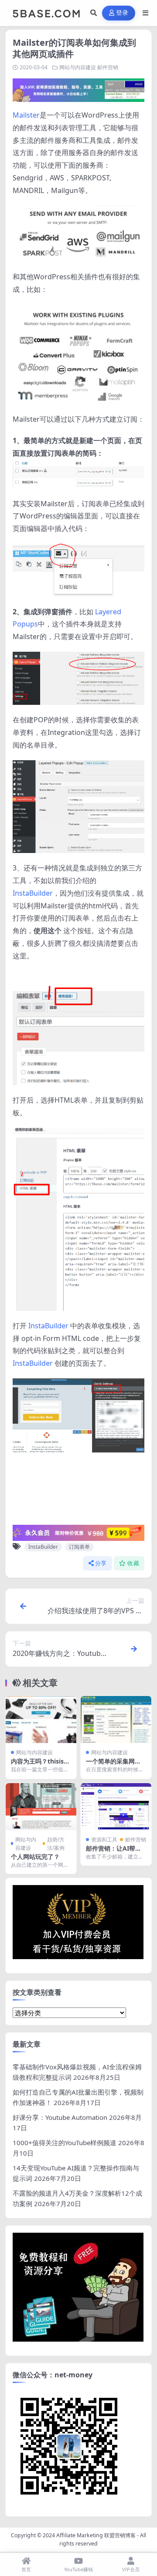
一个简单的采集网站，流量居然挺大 (110, 1765)
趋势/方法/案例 (56, 1844)
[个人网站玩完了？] (41, 1807)
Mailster (26, 115)
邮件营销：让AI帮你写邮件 (114, 1852)
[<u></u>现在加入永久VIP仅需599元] (78, 89)
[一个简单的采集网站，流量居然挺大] (116, 1720)
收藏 (133, 1563)
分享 (101, 1563)
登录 (122, 13)
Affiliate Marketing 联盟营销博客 (96, 2535)
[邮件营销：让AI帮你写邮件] (116, 1807)
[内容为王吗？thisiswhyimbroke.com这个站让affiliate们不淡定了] (41, 1720)
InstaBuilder (33, 893)
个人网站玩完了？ (35, 1857)
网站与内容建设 (78, 67)
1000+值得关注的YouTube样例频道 (65, 2143)
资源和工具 (104, 1840)
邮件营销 (108, 67)
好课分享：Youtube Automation (60, 2117)
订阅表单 (79, 1547)
